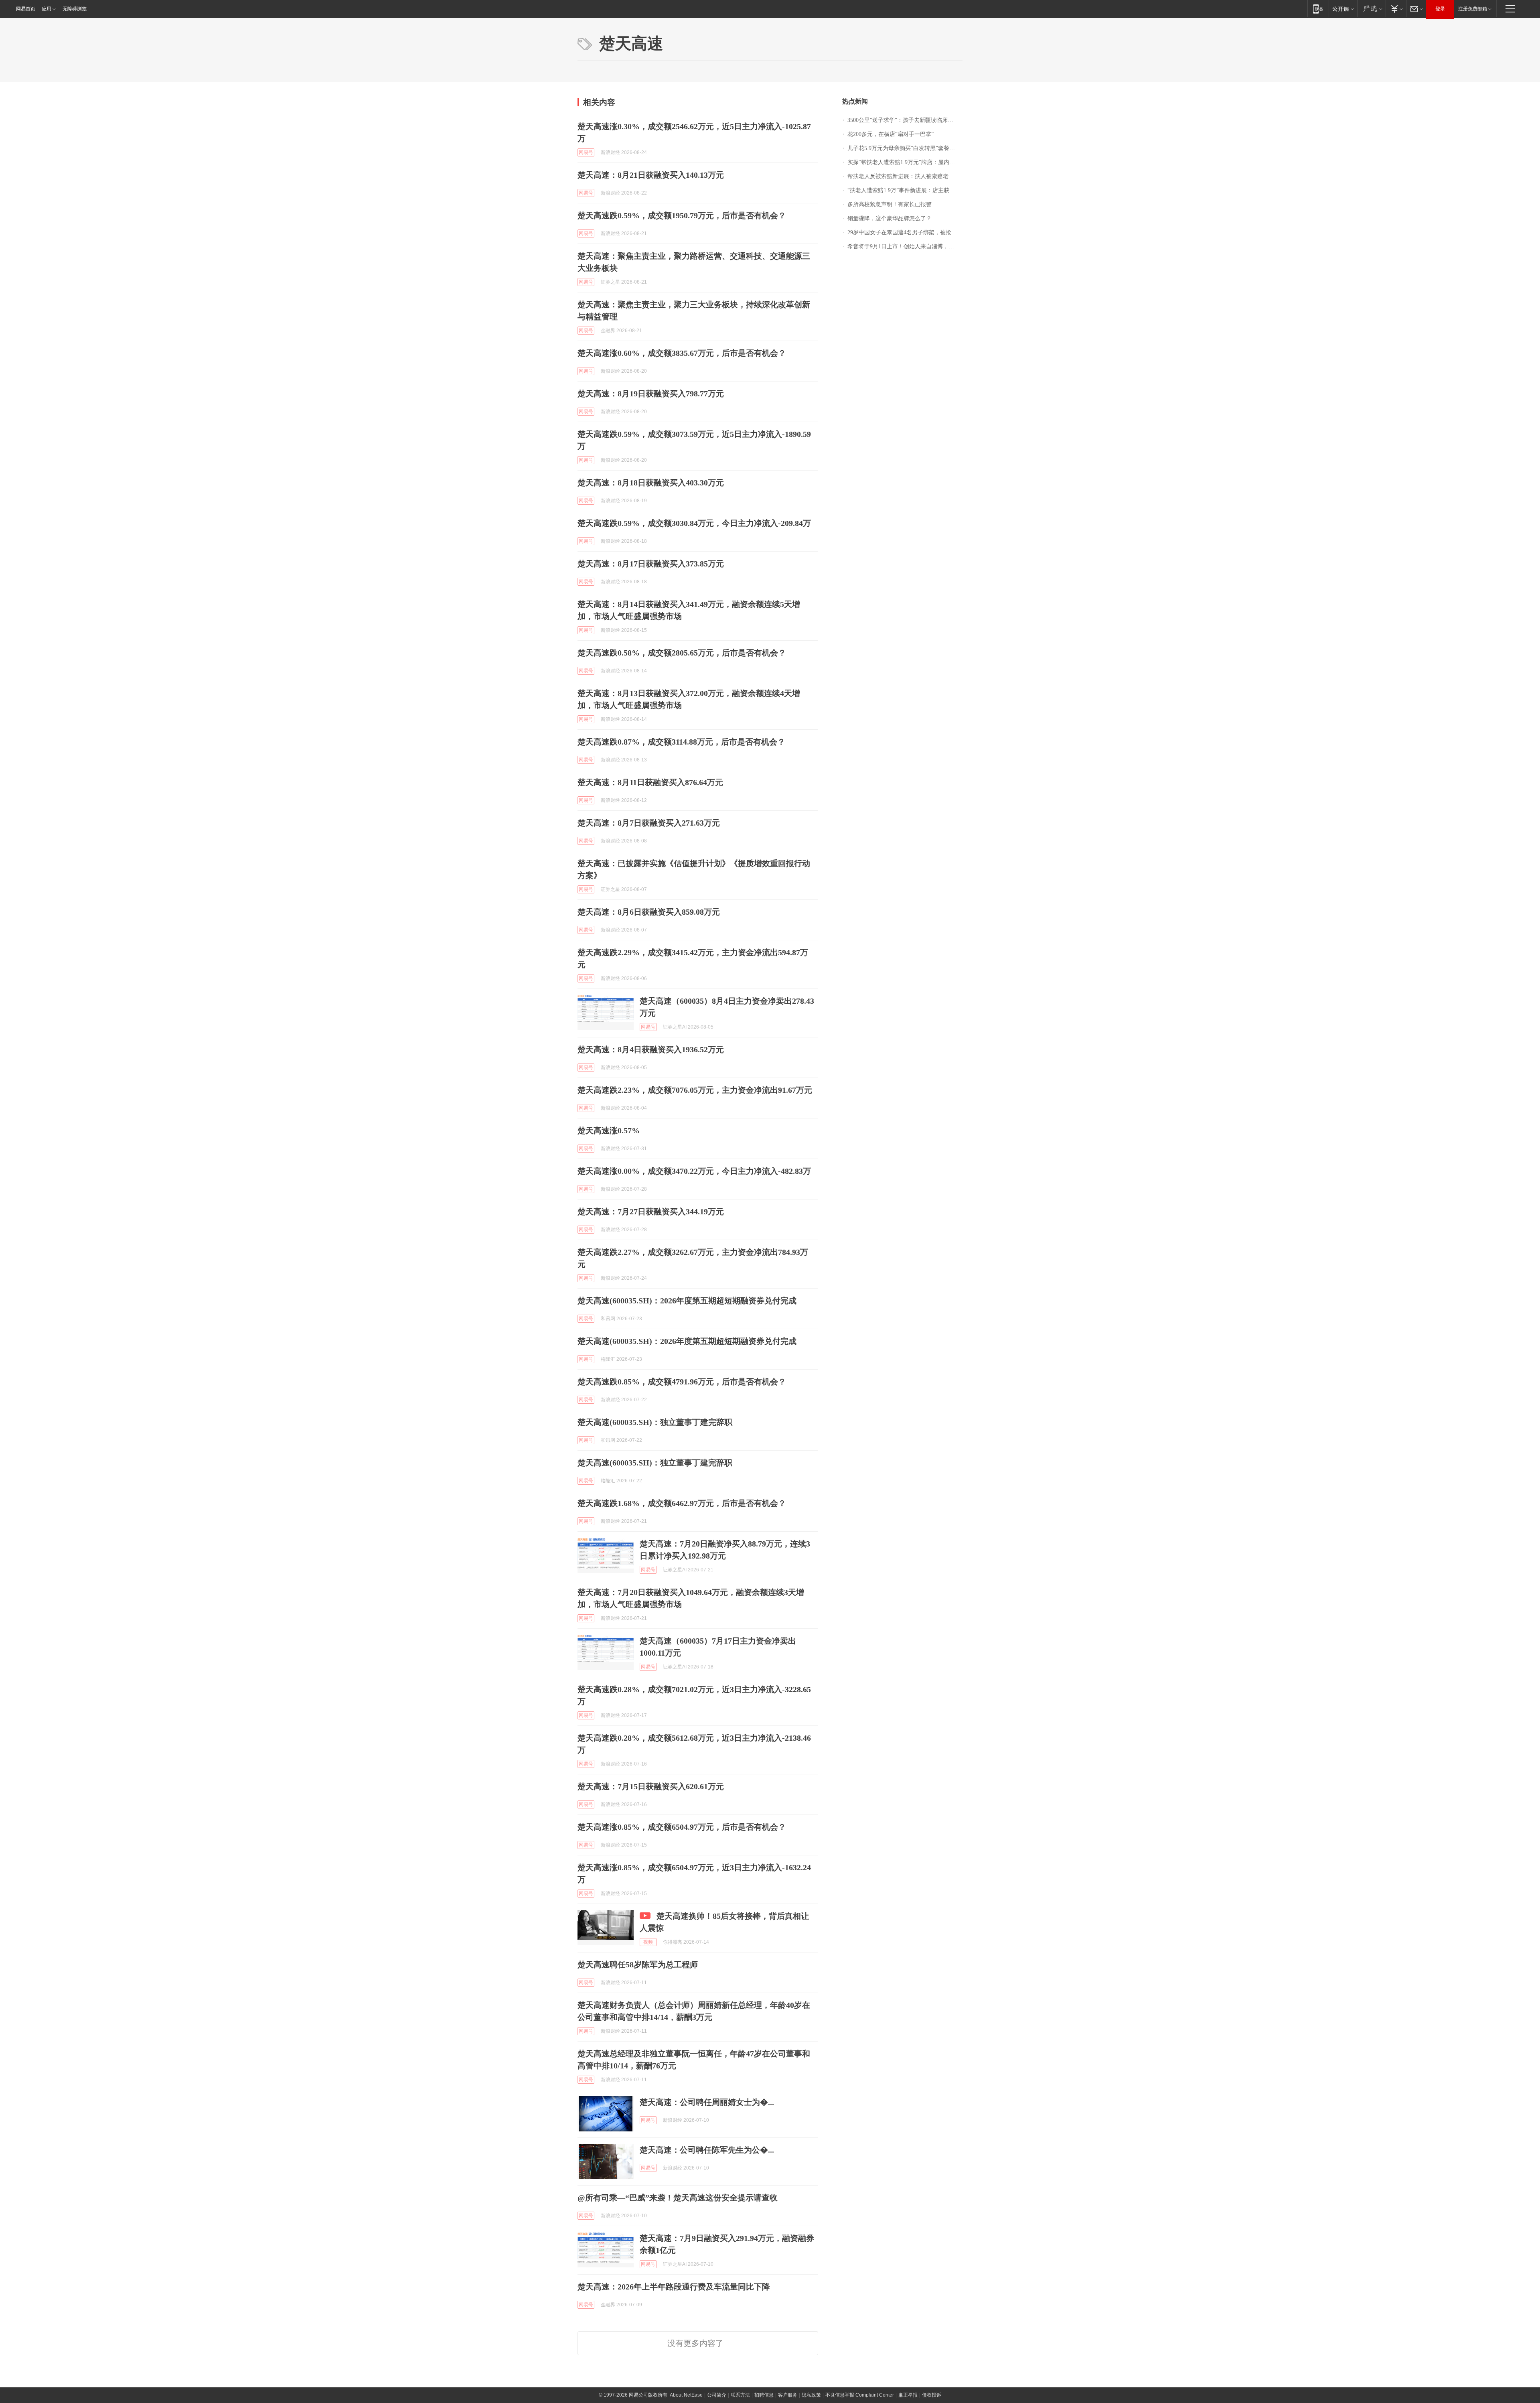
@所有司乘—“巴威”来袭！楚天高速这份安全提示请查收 (678, 2198)
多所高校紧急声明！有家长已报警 (890, 204)
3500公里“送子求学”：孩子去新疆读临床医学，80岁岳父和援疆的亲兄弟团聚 (905, 120)
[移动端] (1318, 9)
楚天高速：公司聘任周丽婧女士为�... (707, 2102)
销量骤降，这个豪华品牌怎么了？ (890, 218)
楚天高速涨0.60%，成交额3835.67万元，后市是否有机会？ (682, 353)
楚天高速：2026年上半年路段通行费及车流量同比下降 (674, 2287)
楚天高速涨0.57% (609, 1130)
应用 (47, 9)
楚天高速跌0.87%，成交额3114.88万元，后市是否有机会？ (681, 742)
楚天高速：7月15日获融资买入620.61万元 (651, 1786)
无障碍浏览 (75, 9)
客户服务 (788, 2395)
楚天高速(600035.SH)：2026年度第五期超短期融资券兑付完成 (687, 1301)
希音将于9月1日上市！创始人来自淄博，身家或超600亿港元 (905, 247)
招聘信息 (764, 2395)
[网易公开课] (1343, 9)
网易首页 (26, 9)
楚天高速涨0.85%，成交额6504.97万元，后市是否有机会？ (682, 1827)
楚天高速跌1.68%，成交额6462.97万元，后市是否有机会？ (682, 1503)
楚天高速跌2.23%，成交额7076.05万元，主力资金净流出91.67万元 (695, 1090)
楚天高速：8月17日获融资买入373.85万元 (651, 564)
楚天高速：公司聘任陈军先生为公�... (707, 2150)
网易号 (586, 152)
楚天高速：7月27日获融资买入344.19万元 (651, 1212)
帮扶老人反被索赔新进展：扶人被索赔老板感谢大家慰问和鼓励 (905, 176)
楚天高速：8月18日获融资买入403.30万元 (651, 483)
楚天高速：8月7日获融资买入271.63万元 (649, 823)
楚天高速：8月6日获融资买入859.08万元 (649, 912)
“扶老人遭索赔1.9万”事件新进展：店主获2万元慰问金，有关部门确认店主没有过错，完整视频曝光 (905, 190)
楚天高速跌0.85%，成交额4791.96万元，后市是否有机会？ (682, 1382)
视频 (648, 1942)
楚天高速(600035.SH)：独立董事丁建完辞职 (655, 1422)
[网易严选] (1371, 9)
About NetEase (686, 2395)
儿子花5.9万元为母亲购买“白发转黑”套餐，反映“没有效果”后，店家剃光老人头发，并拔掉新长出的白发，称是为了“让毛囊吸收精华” (905, 148)
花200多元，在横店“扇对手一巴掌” (891, 134)
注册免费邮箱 (1473, 9)
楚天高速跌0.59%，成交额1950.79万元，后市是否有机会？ (682, 215)
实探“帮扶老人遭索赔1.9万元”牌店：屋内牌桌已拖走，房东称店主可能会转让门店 (905, 162)
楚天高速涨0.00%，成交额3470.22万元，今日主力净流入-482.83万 (694, 1171)
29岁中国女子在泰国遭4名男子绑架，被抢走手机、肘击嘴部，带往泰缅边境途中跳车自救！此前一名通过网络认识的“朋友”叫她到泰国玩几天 (905, 232)
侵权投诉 (932, 2395)
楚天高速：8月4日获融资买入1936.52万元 (651, 1049)
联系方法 (740, 2395)
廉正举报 (908, 2395)
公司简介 (717, 2395)
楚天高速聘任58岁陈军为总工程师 (638, 1965)
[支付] (1396, 9)
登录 (1440, 9)
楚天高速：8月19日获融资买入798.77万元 (651, 394)
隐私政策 (811, 2395)
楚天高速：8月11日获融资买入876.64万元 (650, 782)
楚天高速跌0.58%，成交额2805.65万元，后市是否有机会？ (682, 653)
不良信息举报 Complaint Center (860, 2395)
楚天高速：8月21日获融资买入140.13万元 (651, 175)
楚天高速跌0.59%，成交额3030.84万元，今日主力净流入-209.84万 (694, 523)
